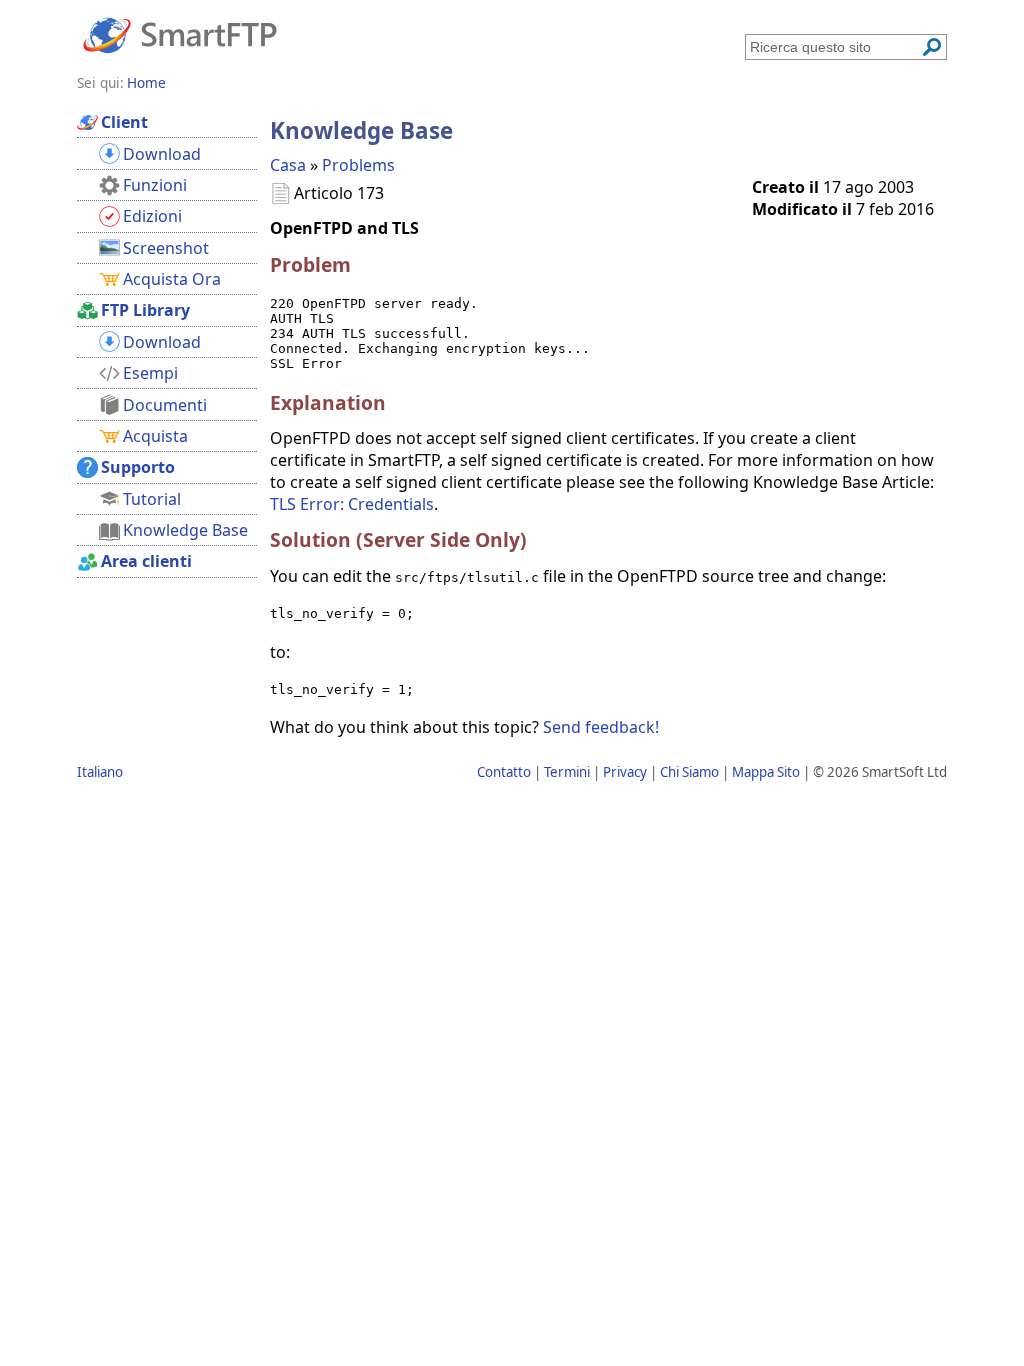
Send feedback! (601, 727)
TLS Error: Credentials (352, 504)
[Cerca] (932, 47)
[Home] (180, 34)
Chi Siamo (689, 772)
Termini (567, 772)
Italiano (100, 772)
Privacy (625, 772)
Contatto (504, 772)
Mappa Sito (766, 772)
